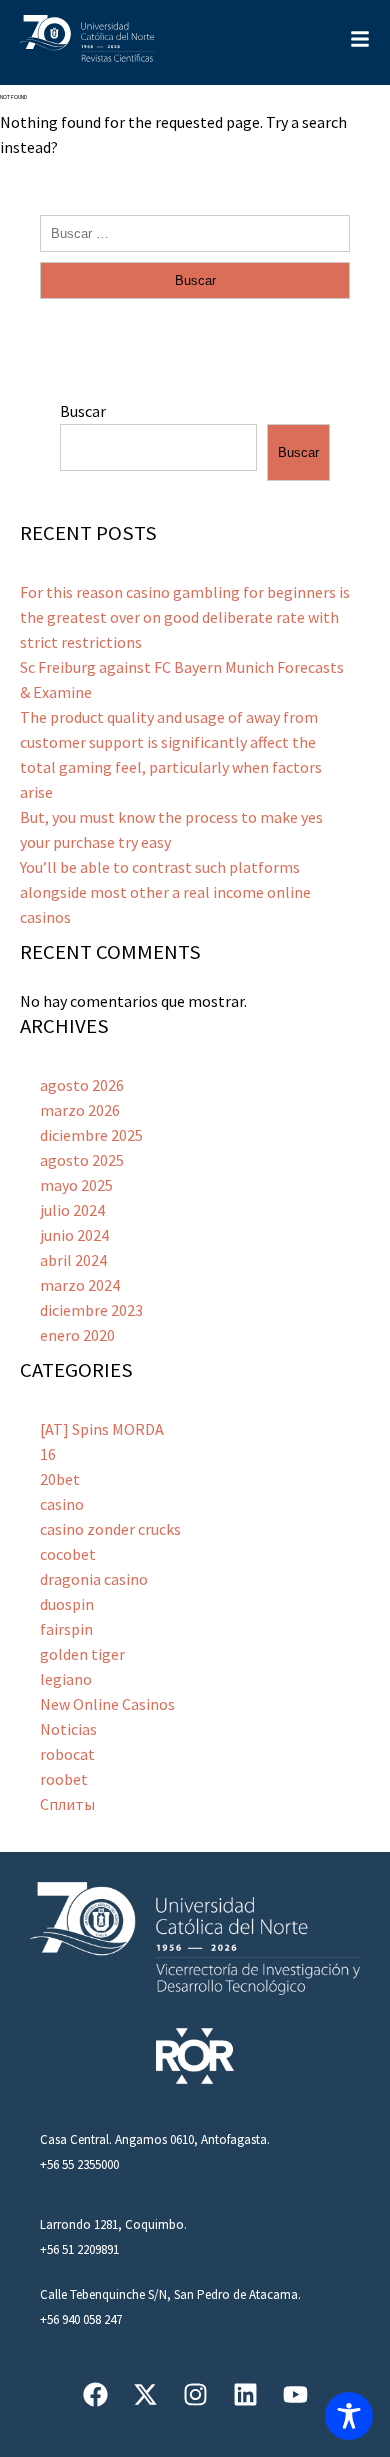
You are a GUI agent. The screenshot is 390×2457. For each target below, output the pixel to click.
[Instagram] (195, 2394)
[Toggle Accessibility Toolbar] (349, 2416)
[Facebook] (95, 2394)
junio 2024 (74, 1235)
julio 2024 (72, 1210)
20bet (60, 1479)
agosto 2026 (82, 1085)
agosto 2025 (82, 1160)
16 (48, 1454)
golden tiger (82, 1654)
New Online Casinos (107, 1704)
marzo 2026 (80, 1110)
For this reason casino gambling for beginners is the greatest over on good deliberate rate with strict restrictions (185, 617)
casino (62, 1504)
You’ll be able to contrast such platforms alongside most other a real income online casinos (165, 892)
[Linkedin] (245, 2394)
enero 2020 (77, 1335)
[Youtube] (295, 2394)
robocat (67, 1754)
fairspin (66, 1629)
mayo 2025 (76, 1185)
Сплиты (67, 1804)
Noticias (68, 1729)
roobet (64, 1779)
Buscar (83, 411)
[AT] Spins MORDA (102, 1429)
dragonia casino (94, 1579)
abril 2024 (73, 1260)
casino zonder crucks (110, 1529)
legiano (66, 1679)
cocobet (68, 1554)
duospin (67, 1604)
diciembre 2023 (91, 1310)
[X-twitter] (145, 2394)
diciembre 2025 (91, 1135)
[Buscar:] (195, 232)
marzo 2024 (80, 1285)
